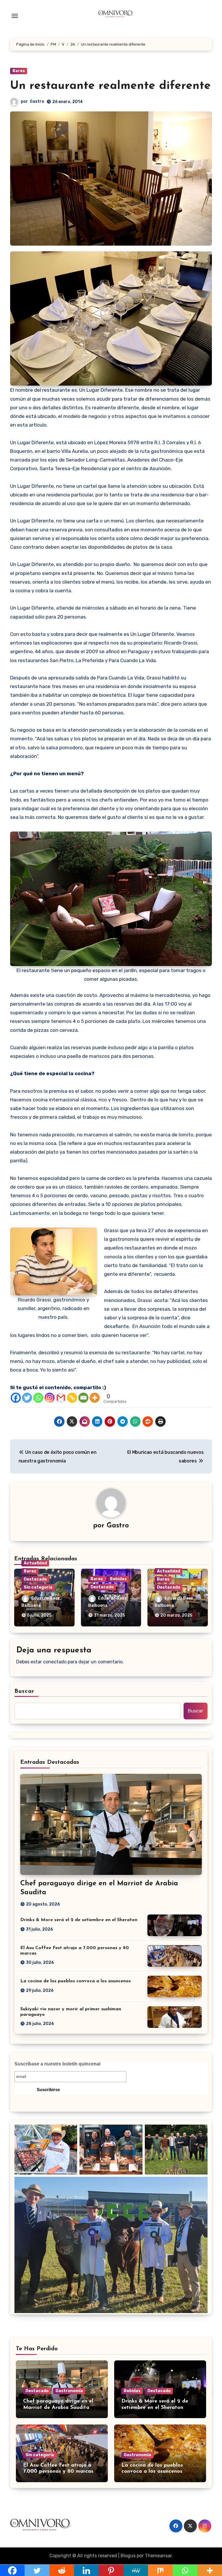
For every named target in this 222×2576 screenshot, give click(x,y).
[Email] (83, 1398)
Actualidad (35, 1563)
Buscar (25, 1691)
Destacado (35, 1579)
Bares (19, 71)
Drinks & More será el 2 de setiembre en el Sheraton (79, 1920)
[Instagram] (50, 1398)
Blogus (128, 2556)
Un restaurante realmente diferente (110, 86)
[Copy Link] (72, 1398)
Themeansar (158, 2556)
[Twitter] (27, 1398)
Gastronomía (69, 2391)
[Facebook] (16, 1398)
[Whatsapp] (38, 1398)
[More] (95, 1398)
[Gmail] (61, 1398)
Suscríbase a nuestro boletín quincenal (57, 2064)
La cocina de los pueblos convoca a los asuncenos (75, 1981)
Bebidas (118, 1579)
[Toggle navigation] (15, 16)
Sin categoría (38, 1587)
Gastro (37, 101)
